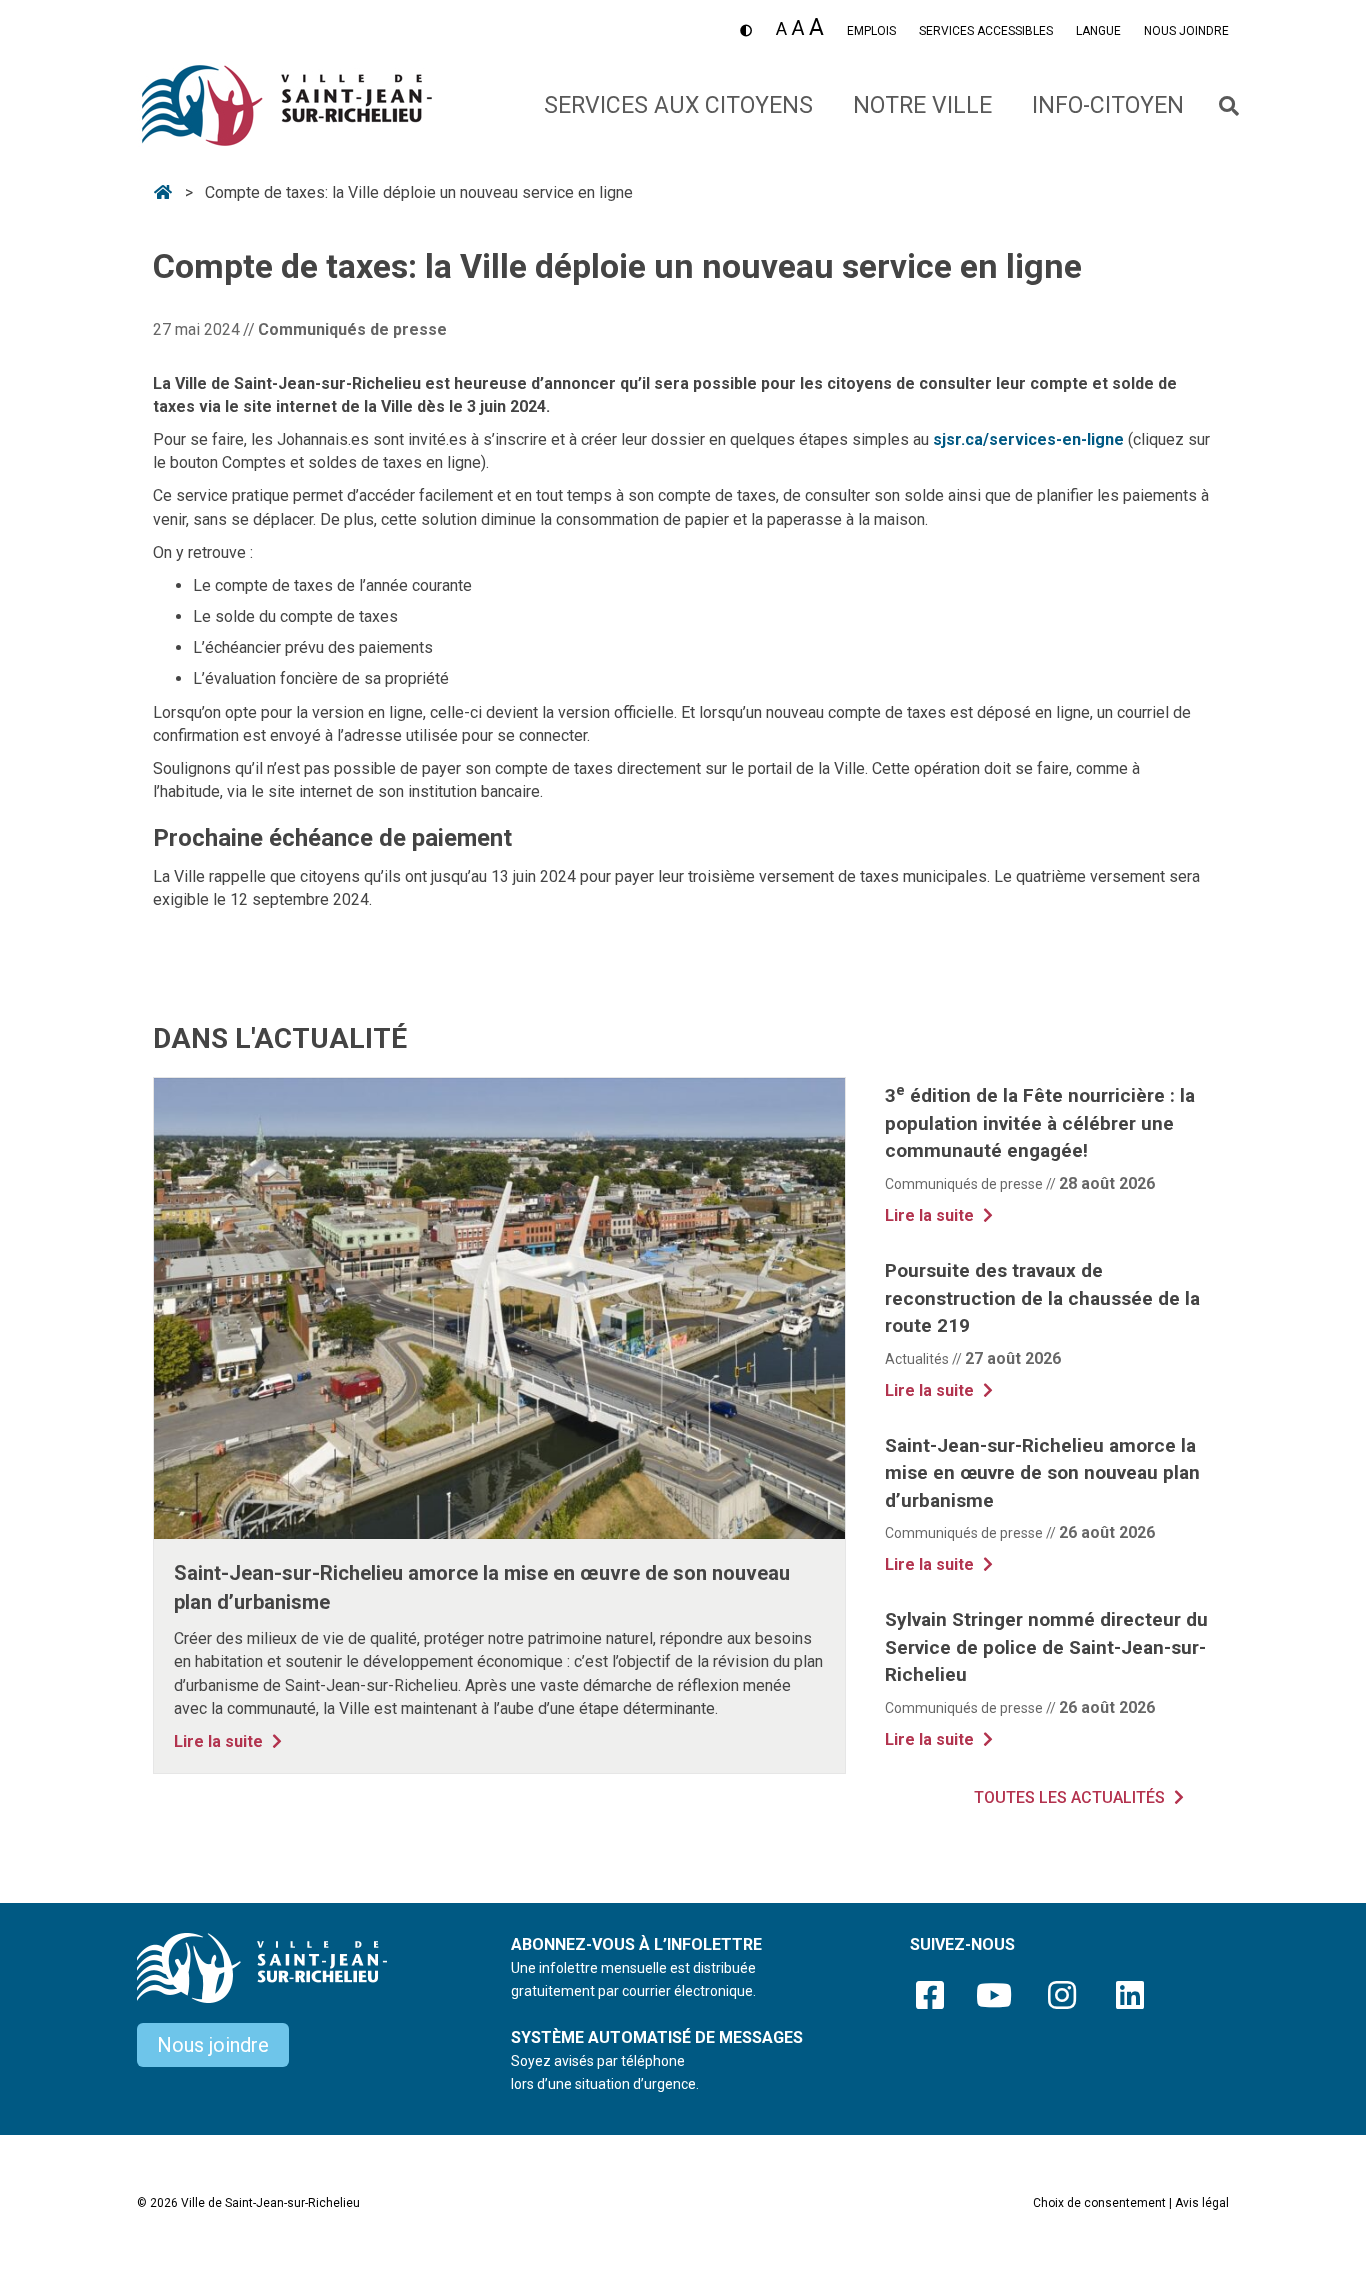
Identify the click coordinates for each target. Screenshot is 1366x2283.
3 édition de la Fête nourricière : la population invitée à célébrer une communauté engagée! (1040, 1123)
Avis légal (1202, 2203)
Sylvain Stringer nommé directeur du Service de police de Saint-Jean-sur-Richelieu (1046, 1647)
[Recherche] (1216, 106)
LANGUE (1098, 31)
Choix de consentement (1099, 2203)
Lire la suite (230, 1741)
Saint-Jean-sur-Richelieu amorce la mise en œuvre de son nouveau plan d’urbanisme (1042, 1473)
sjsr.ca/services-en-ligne (1028, 439)
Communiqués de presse (352, 329)
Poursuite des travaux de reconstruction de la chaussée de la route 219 (1042, 1298)
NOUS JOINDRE (1186, 31)
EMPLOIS (871, 31)
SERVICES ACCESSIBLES (986, 31)
